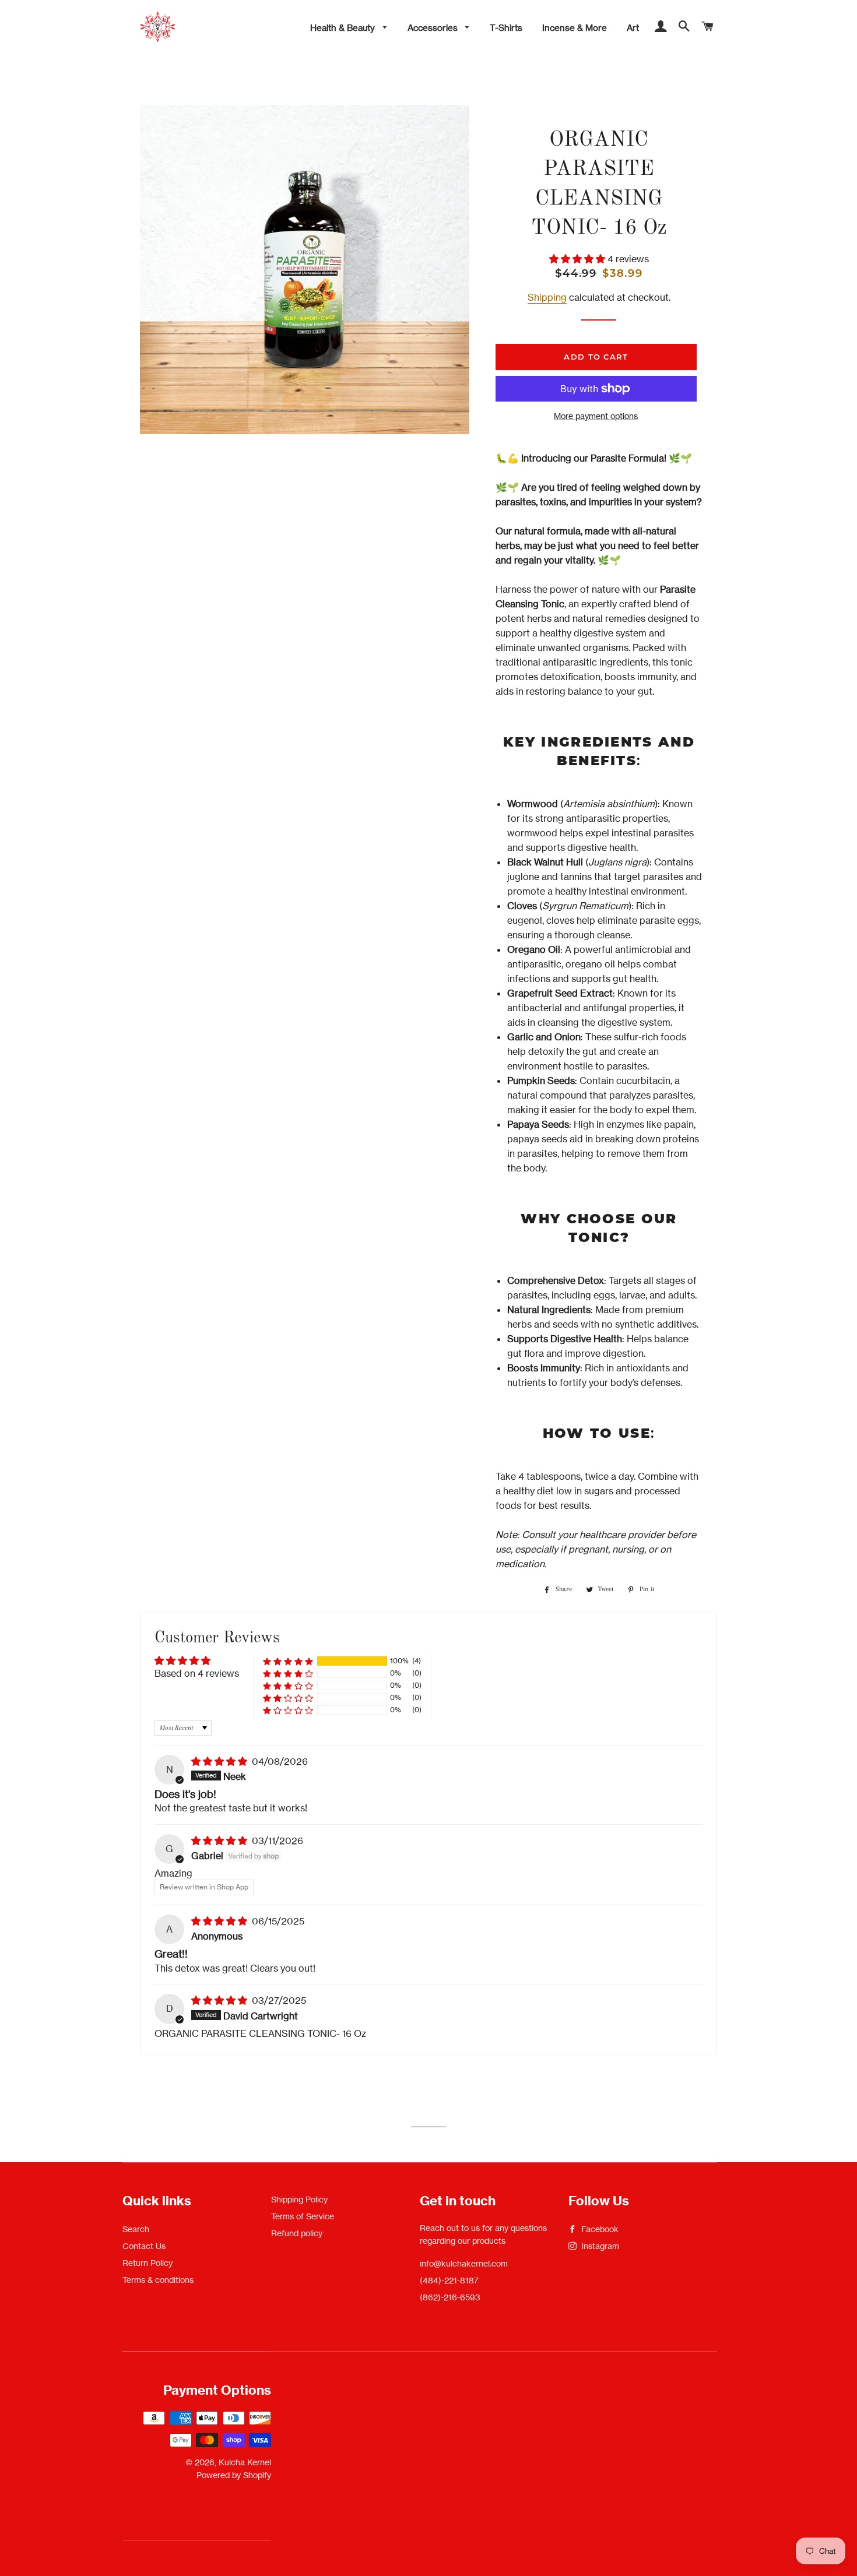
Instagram (599, 2246)
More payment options (596, 416)
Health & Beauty (344, 28)
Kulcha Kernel (245, 2462)
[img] (220, 1761)
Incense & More (575, 28)
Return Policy (147, 2263)
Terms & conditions (158, 2280)
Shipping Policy (299, 2199)
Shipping (547, 297)
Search (136, 2229)
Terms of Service (303, 2216)
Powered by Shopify (234, 2475)
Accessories (434, 28)
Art (633, 28)
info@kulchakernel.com (464, 2263)
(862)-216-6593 (450, 2297)
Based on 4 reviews (197, 1673)
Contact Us (144, 2246)
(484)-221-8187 (449, 2280)
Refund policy (297, 2233)
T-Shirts (506, 28)
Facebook (599, 2229)
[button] (578, 259)
